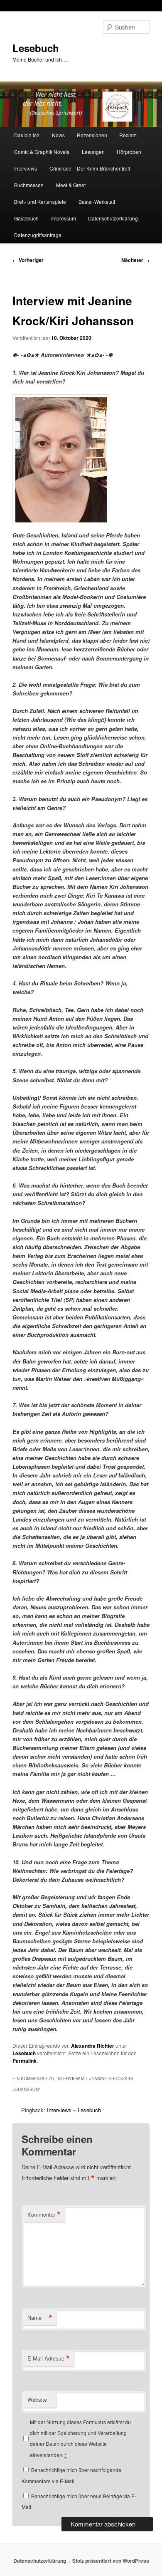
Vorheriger (28, 260)
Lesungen (93, 152)
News (58, 135)
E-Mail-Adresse (49, 2358)
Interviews (26, 168)
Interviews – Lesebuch (74, 2110)
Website (37, 2399)
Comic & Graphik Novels (42, 152)
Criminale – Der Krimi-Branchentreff (90, 168)
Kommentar (44, 2215)
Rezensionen (92, 135)
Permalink (25, 2061)
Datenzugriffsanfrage (38, 235)
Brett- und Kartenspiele (40, 202)
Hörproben (129, 152)
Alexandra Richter (93, 2046)
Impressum (64, 218)
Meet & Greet (71, 185)
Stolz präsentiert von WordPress (111, 2561)
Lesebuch (36, 48)
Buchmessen (29, 185)
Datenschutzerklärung (113, 218)
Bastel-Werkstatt (97, 202)
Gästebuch (26, 218)
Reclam (128, 135)
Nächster (135, 260)
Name (40, 2318)
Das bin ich (27, 135)
